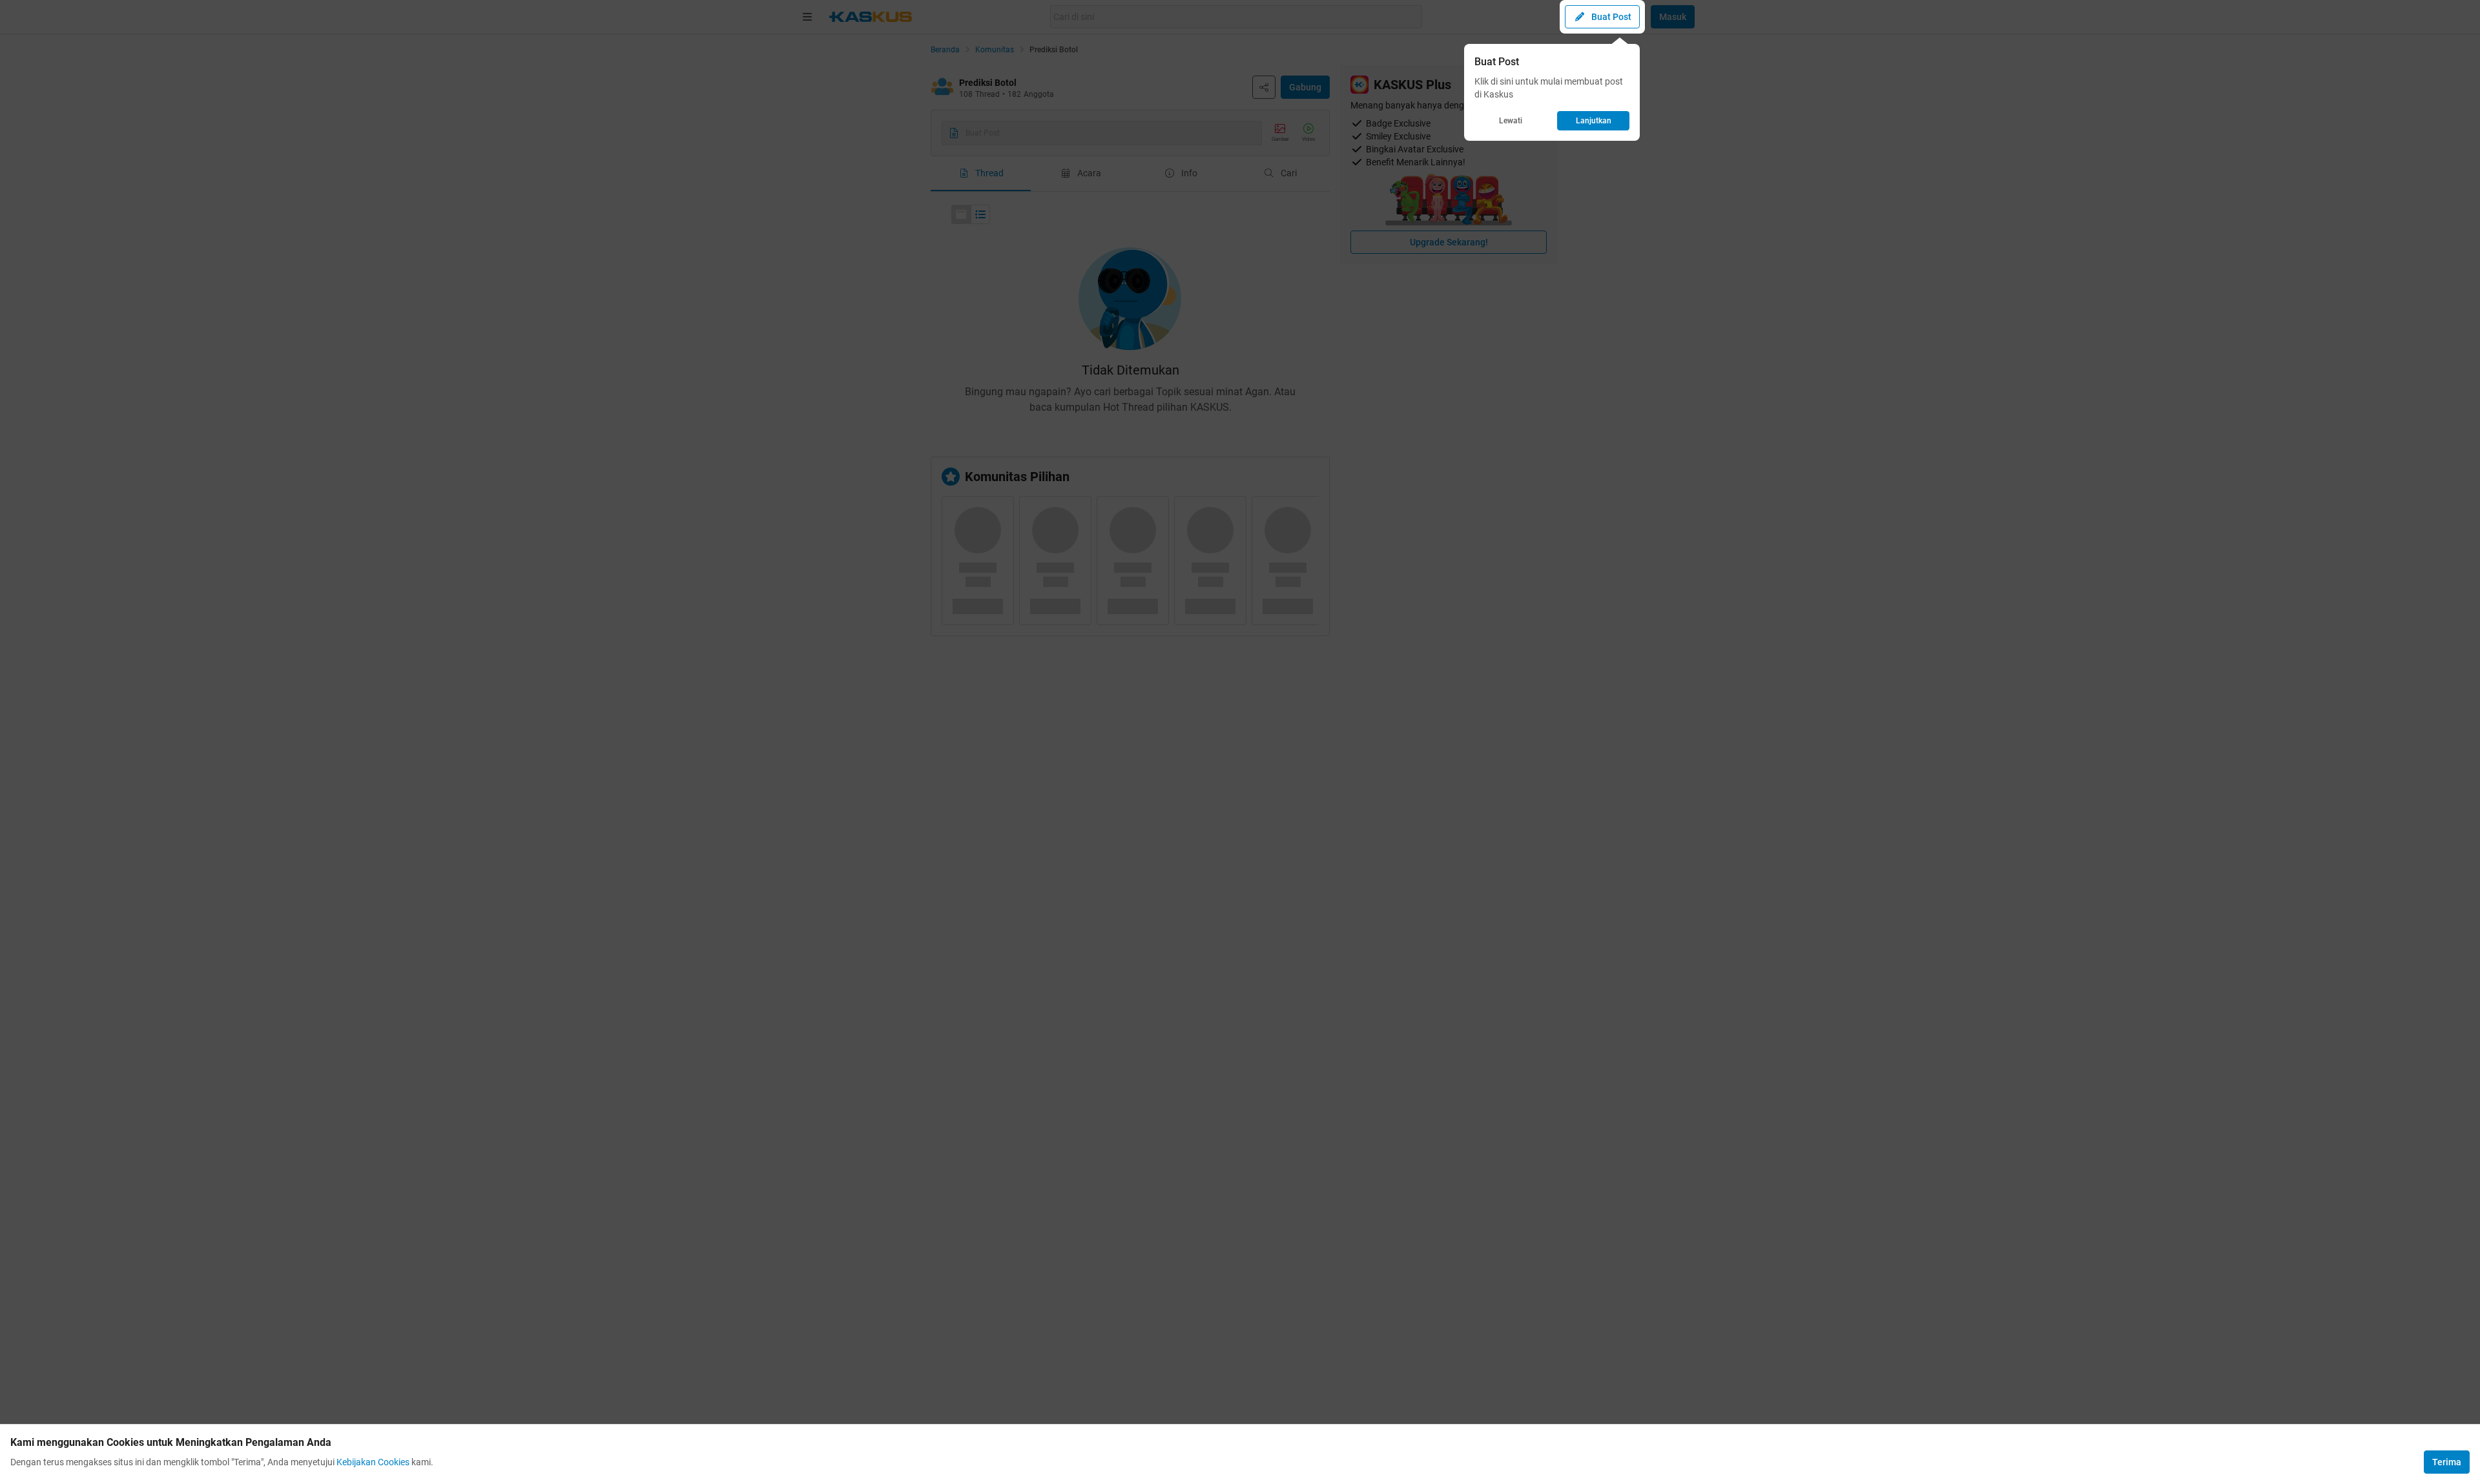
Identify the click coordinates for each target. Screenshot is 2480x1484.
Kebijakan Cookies (373, 1462)
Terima (2447, 1462)
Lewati (1511, 121)
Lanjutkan (1594, 121)
